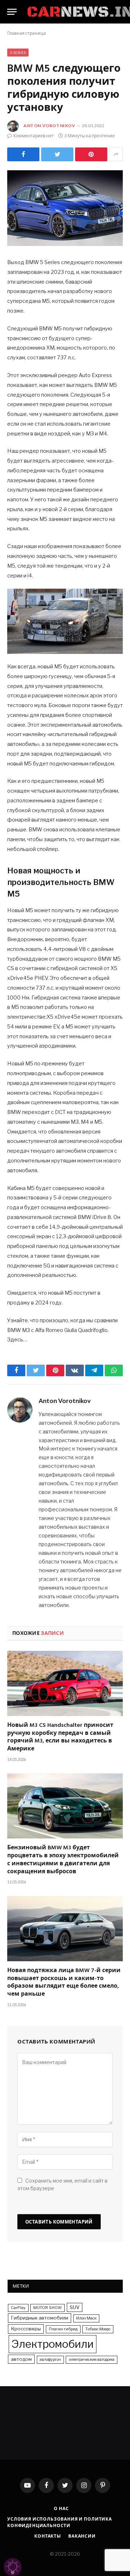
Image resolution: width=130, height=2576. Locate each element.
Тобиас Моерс (98, 2329)
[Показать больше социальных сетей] (116, 154)
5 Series (18, 53)
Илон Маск (86, 2318)
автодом (21, 2359)
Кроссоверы (26, 2329)
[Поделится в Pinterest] (91, 154)
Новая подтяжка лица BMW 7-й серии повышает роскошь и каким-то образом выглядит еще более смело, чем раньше (64, 1983)
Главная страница (27, 33)
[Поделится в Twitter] (57, 154)
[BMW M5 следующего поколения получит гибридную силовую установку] (65, 208)
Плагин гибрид (63, 2329)
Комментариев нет (34, 136)
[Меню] (12, 12)
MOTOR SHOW (47, 2308)
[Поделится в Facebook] (23, 154)
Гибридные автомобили (40, 2318)
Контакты (48, 2536)
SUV (75, 2307)
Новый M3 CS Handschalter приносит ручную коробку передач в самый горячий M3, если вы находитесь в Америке (60, 1738)
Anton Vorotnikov (49, 126)
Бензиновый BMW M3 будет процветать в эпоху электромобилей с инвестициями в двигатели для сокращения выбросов (63, 1860)
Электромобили (53, 2344)
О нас (61, 2508)
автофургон (50, 2360)
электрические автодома (92, 2360)
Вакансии (82, 2536)
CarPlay (18, 2308)
